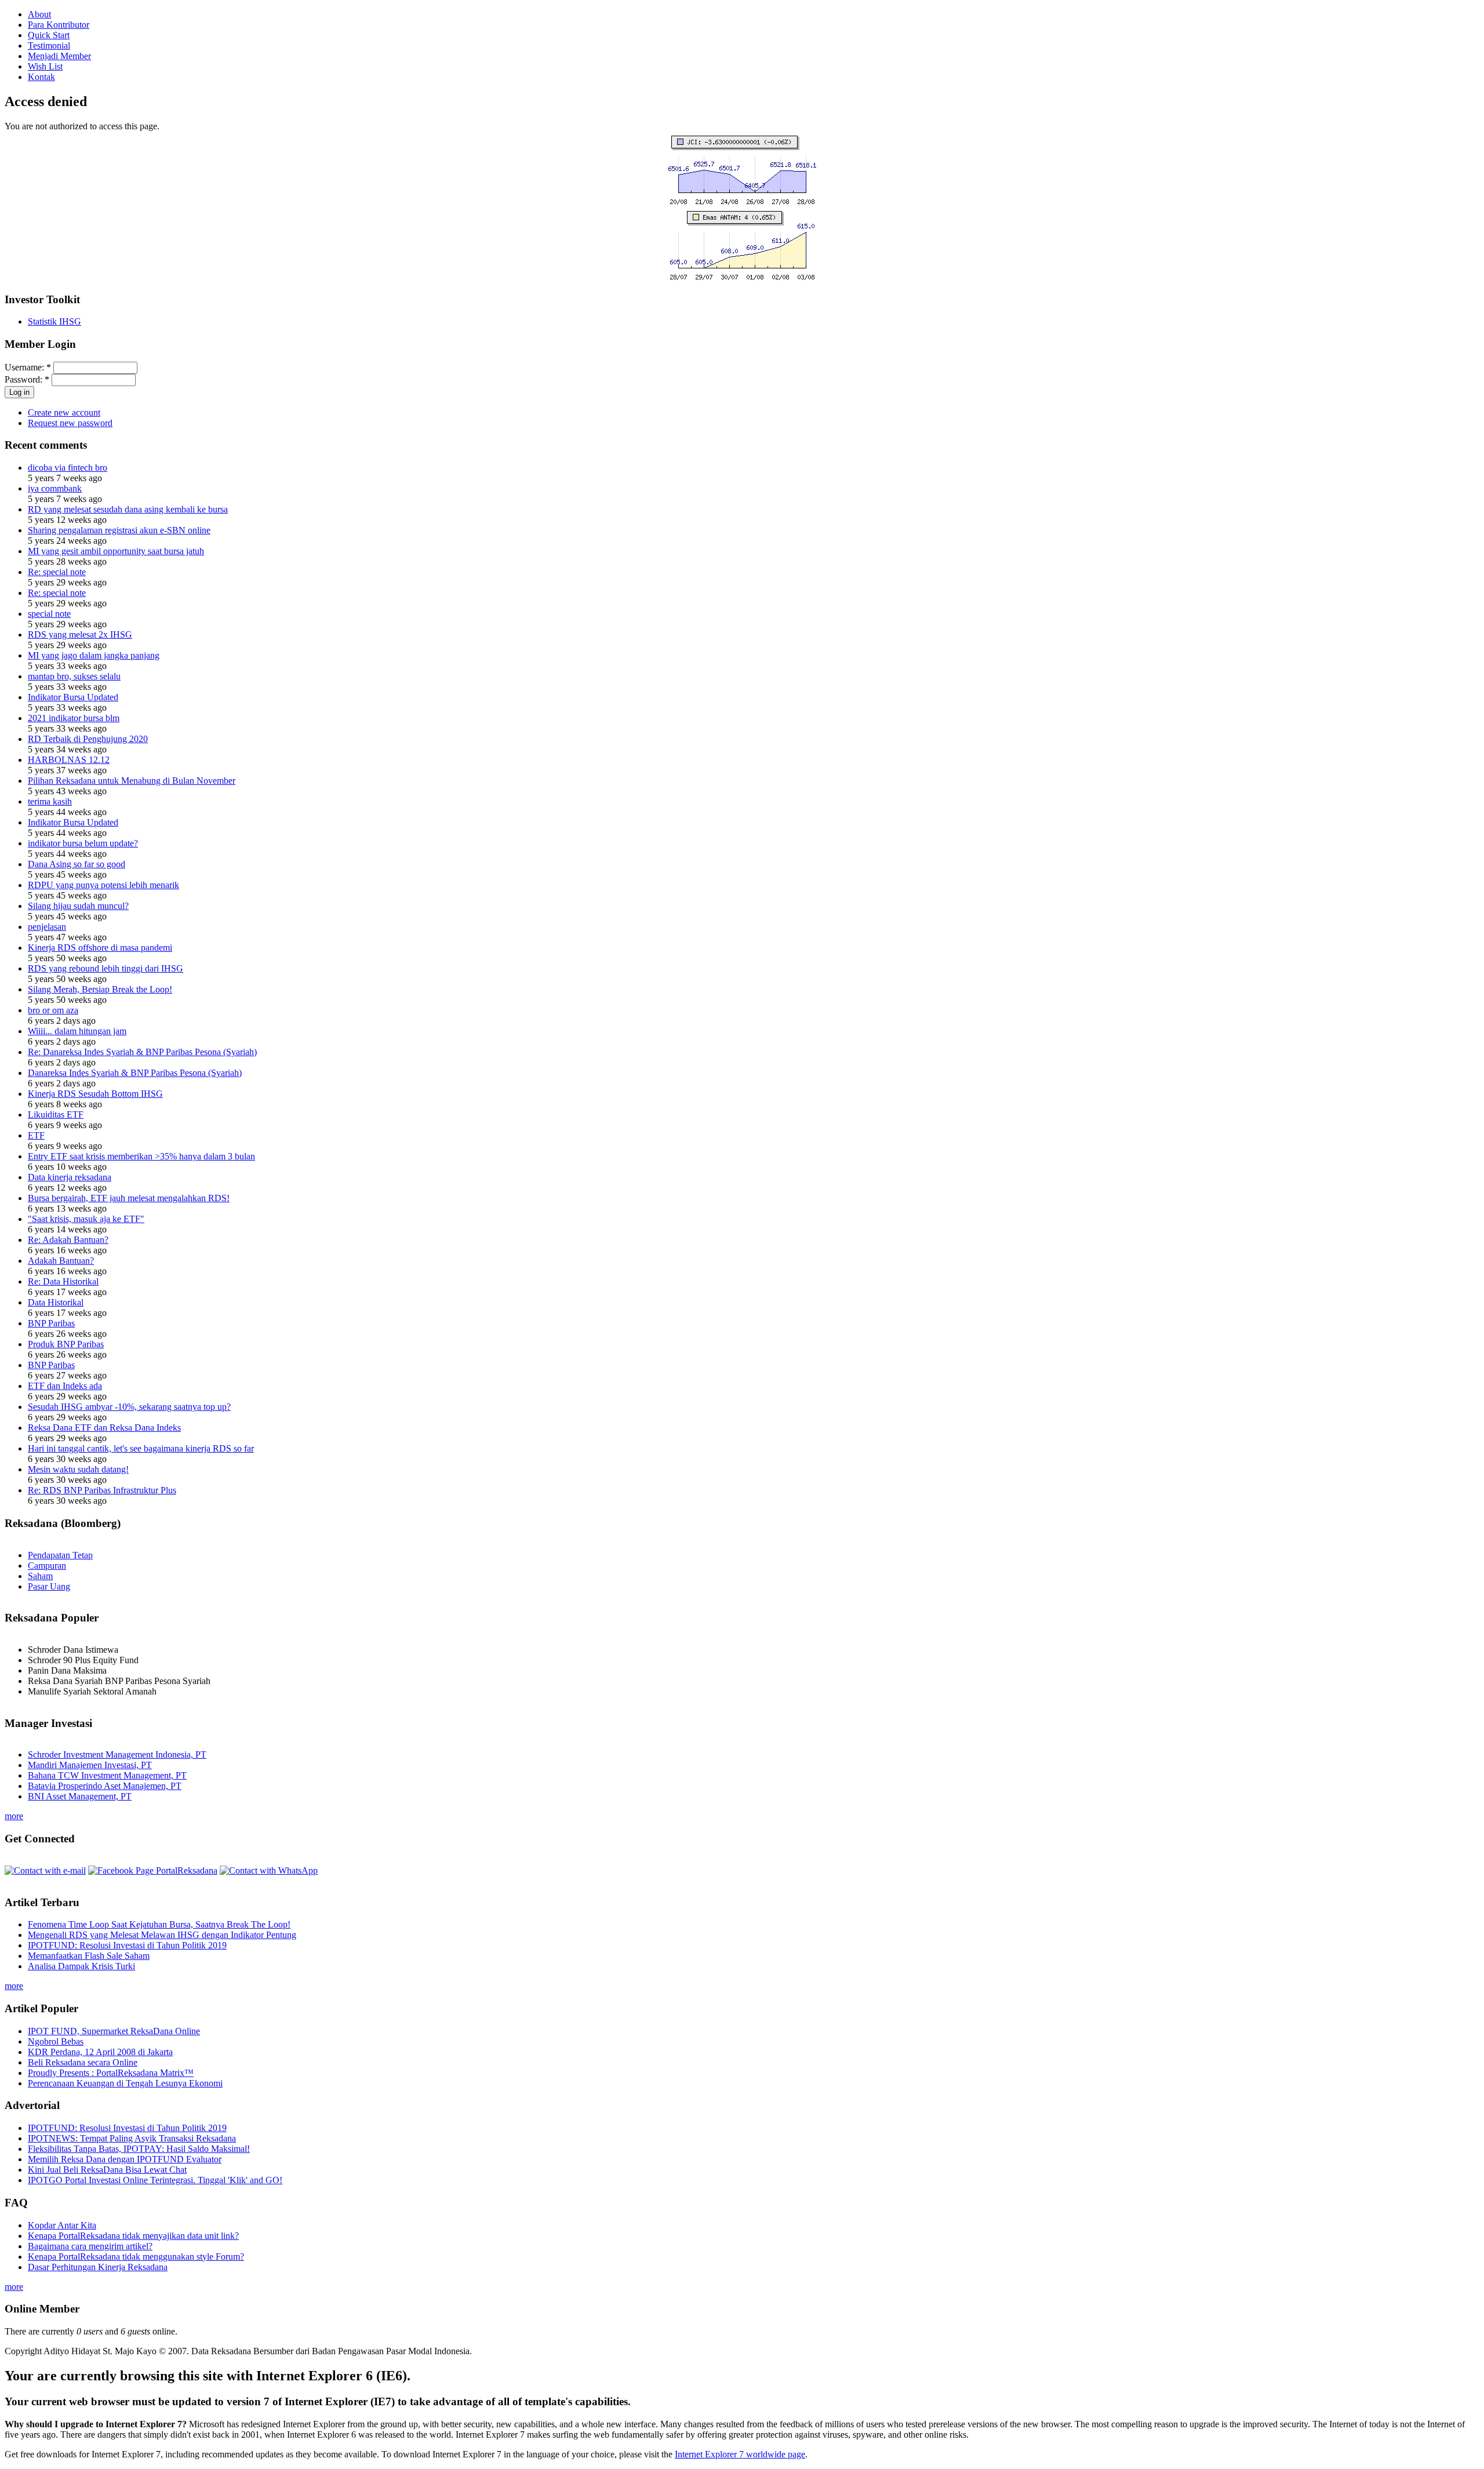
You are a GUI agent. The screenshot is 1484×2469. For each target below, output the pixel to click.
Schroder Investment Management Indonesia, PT (117, 1755)
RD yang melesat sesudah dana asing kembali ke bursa (128, 509)
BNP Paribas (51, 1323)
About (39, 14)
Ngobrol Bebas (56, 2041)
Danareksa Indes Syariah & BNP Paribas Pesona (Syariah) (135, 1073)
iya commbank (55, 488)
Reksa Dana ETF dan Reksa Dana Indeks (104, 1428)
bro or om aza (53, 1010)
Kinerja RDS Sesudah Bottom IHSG (95, 1094)
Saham (40, 1576)
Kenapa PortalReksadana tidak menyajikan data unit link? (133, 2236)
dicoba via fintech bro (68, 468)
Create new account (64, 412)
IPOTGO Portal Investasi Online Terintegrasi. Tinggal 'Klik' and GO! (155, 2180)
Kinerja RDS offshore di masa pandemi (100, 948)
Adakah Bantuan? (61, 1261)
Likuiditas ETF (56, 1114)
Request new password (70, 423)
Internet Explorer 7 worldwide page (740, 2454)
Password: (27, 379)
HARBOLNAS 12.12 (69, 760)
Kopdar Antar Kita (62, 2225)
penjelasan (47, 927)
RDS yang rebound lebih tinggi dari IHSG (106, 968)
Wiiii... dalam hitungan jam (77, 1031)
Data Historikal (56, 1302)
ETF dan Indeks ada (65, 1386)
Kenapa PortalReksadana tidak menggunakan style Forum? (136, 2257)
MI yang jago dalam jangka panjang (94, 655)
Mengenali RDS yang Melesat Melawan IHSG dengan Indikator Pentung (162, 1935)
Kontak (41, 77)
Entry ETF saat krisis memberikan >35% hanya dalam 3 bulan (141, 1156)
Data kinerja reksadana (70, 1177)
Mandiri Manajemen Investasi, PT (90, 1765)
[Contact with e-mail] (45, 1870)
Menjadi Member (59, 56)
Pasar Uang (49, 1586)
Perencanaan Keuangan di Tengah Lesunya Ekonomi (125, 2083)
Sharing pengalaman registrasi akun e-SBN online (119, 530)
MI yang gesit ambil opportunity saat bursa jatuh (116, 551)
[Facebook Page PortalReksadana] (153, 1870)
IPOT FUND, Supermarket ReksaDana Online (114, 2031)
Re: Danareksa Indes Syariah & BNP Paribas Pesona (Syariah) (142, 1052)
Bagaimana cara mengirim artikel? (90, 2246)
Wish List (45, 66)
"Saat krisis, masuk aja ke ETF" (86, 1219)
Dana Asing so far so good (77, 864)
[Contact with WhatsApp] (269, 1870)
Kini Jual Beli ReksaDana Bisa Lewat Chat (107, 2170)
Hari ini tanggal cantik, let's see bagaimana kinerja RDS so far (141, 1448)
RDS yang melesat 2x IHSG (80, 634)
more (14, 1816)
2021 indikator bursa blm (74, 718)
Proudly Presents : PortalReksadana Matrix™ (111, 2073)
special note (49, 614)
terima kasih (50, 801)
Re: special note (57, 572)
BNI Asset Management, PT (80, 1796)
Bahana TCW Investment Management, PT (107, 1775)
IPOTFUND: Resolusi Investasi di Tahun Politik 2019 (127, 1945)
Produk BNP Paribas (66, 1344)
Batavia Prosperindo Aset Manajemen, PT (105, 1786)
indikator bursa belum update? (83, 843)
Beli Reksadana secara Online (83, 2062)
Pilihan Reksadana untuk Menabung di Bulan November (132, 781)
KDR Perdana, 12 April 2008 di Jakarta (100, 2052)
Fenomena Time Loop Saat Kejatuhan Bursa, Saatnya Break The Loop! (159, 1924)
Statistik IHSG (54, 321)
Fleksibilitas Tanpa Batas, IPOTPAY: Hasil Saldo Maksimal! (139, 2149)
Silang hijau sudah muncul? (78, 906)
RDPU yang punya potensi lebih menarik (103, 885)
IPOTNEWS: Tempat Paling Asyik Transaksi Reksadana (132, 2138)
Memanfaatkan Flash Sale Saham (89, 1956)
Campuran (47, 1566)
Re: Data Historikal (63, 1281)
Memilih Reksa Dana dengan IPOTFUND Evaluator (125, 2159)
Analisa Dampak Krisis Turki (81, 1966)
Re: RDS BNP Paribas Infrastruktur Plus (102, 1490)
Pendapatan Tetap (60, 1555)
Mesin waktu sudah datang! (78, 1469)
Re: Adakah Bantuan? (68, 1240)
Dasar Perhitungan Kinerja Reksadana (98, 2267)
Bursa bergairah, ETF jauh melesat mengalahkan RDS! (129, 1198)
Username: (28, 367)
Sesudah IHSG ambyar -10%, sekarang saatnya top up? (129, 1407)
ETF (36, 1135)
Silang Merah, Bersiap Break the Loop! (100, 989)
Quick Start (49, 35)
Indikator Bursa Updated (73, 697)
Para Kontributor (59, 25)
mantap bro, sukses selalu (74, 676)
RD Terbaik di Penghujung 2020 (88, 739)
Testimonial (49, 46)
